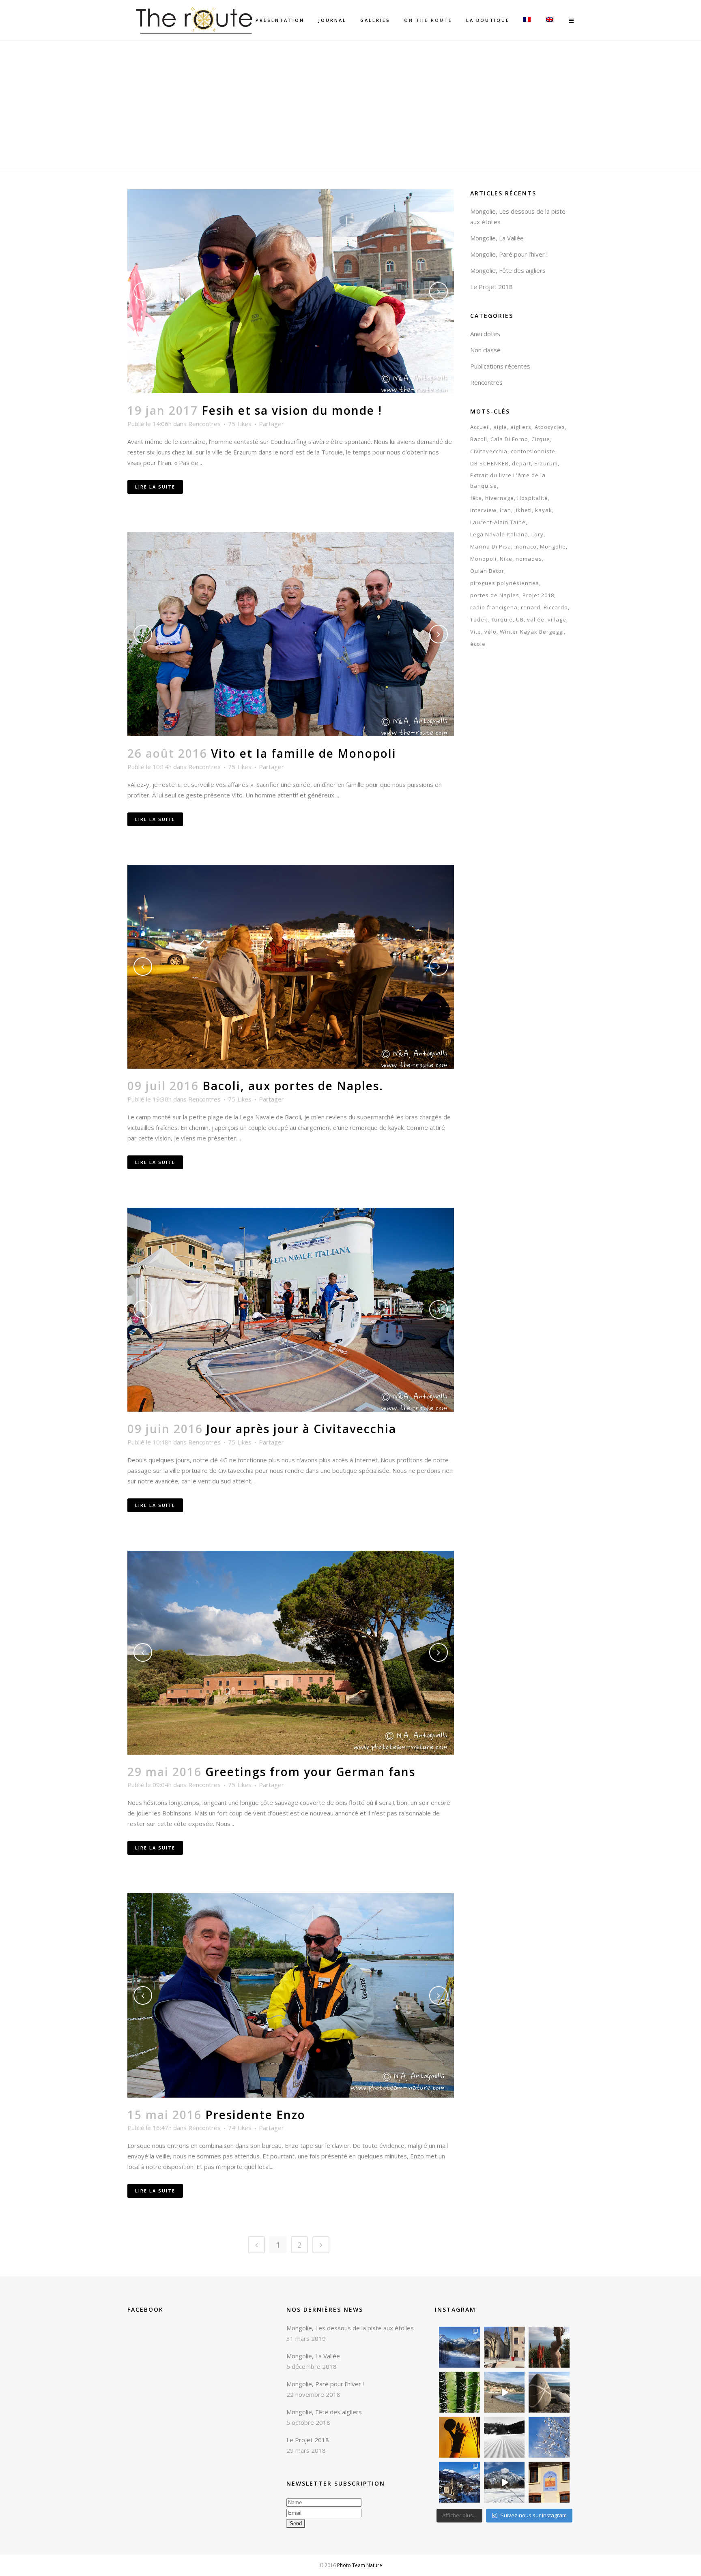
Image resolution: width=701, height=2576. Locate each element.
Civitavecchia (489, 451)
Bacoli (479, 439)
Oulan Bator (487, 571)
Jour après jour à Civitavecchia (301, 1429)
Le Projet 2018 (491, 287)
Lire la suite (155, 487)
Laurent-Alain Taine (498, 522)
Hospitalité (533, 498)
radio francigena (494, 607)
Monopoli (483, 559)
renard (531, 607)
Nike (506, 559)
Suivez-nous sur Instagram (534, 2515)
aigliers (521, 427)
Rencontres (204, 424)
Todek (479, 619)
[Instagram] (475, 2363)
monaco (526, 546)
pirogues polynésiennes (505, 583)
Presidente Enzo (255, 2115)
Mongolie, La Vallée (497, 238)
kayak (544, 510)
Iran (505, 510)
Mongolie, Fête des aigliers (508, 270)
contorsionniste (533, 451)
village (557, 619)
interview (483, 510)
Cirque (541, 439)
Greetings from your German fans (310, 1772)
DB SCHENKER (489, 463)
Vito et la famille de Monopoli (304, 753)
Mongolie (553, 546)
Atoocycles (550, 427)
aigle (500, 427)
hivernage (500, 498)
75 (240, 424)
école (478, 644)
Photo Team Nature (360, 2565)
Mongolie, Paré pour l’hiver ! (509, 254)
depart (521, 463)
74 (240, 2128)
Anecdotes (485, 334)
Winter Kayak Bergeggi (532, 632)
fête (476, 498)
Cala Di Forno (509, 439)
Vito (476, 632)
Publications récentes (500, 366)
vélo (490, 632)
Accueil (480, 427)
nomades (529, 559)
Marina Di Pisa (491, 546)
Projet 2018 (538, 595)
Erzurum (546, 463)
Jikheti (523, 510)
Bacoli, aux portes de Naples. (293, 1086)
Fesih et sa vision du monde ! (292, 410)
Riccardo (556, 607)
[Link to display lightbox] (459, 2347)
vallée (536, 619)
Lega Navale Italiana (499, 534)
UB (520, 619)
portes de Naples (495, 595)
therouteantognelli (460, 2330)
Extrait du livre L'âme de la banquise (508, 480)
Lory (538, 534)
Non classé (485, 350)
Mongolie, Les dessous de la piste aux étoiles (350, 2328)
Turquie (502, 619)
